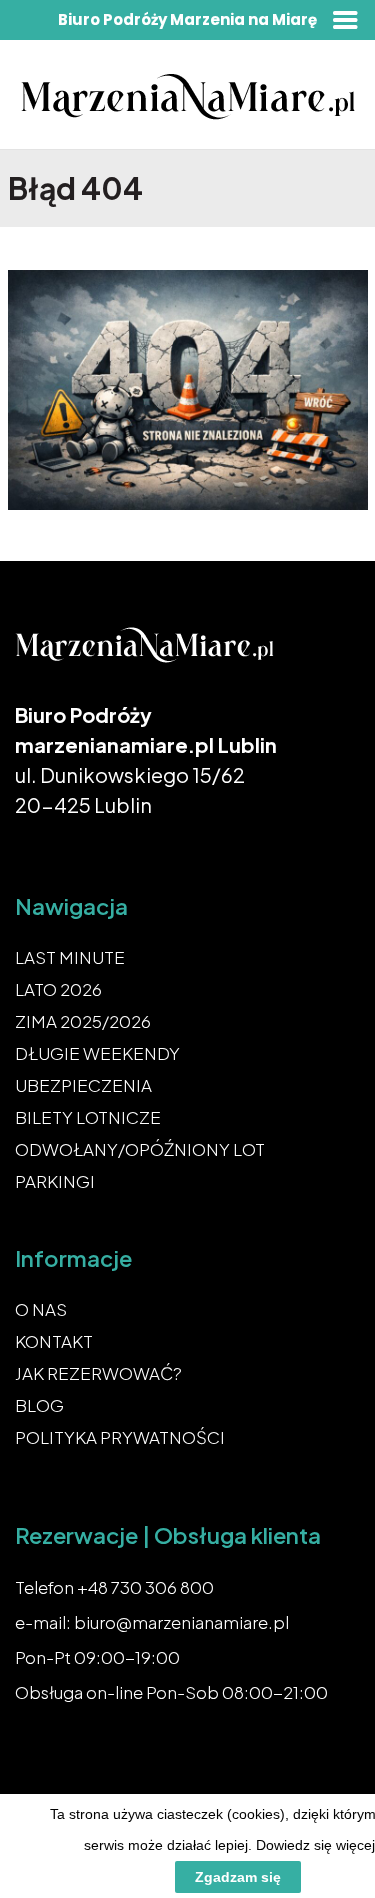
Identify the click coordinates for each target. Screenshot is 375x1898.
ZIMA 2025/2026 (83, 1021)
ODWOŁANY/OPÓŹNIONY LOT (140, 1149)
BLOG (39, 1405)
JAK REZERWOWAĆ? (98, 1373)
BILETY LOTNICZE (88, 1117)
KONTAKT (54, 1341)
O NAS (41, 1309)
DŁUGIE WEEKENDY (97, 1053)
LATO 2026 (58, 989)
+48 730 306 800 (145, 1587)
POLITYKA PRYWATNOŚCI (120, 1437)
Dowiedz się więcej (315, 1845)
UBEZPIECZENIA (83, 1085)
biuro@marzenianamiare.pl (181, 1622)
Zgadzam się (238, 1877)
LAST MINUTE (70, 957)
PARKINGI (55, 1181)
